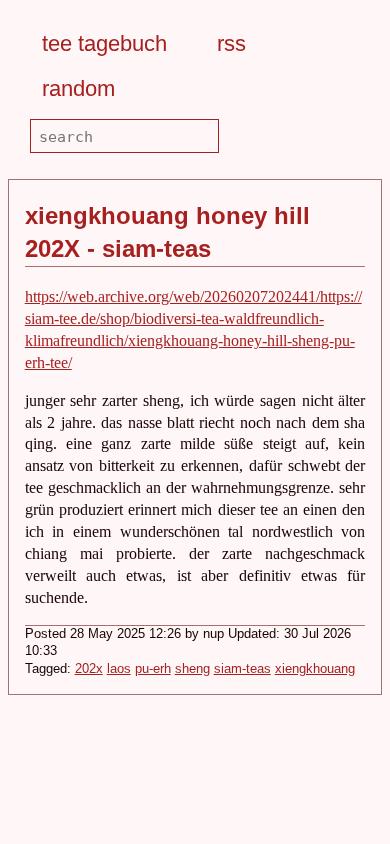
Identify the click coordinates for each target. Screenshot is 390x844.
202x (89, 669)
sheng (192, 669)
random (78, 88)
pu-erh (153, 669)
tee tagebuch (104, 43)
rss (231, 43)
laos (119, 669)
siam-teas (242, 669)
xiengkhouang (315, 669)
